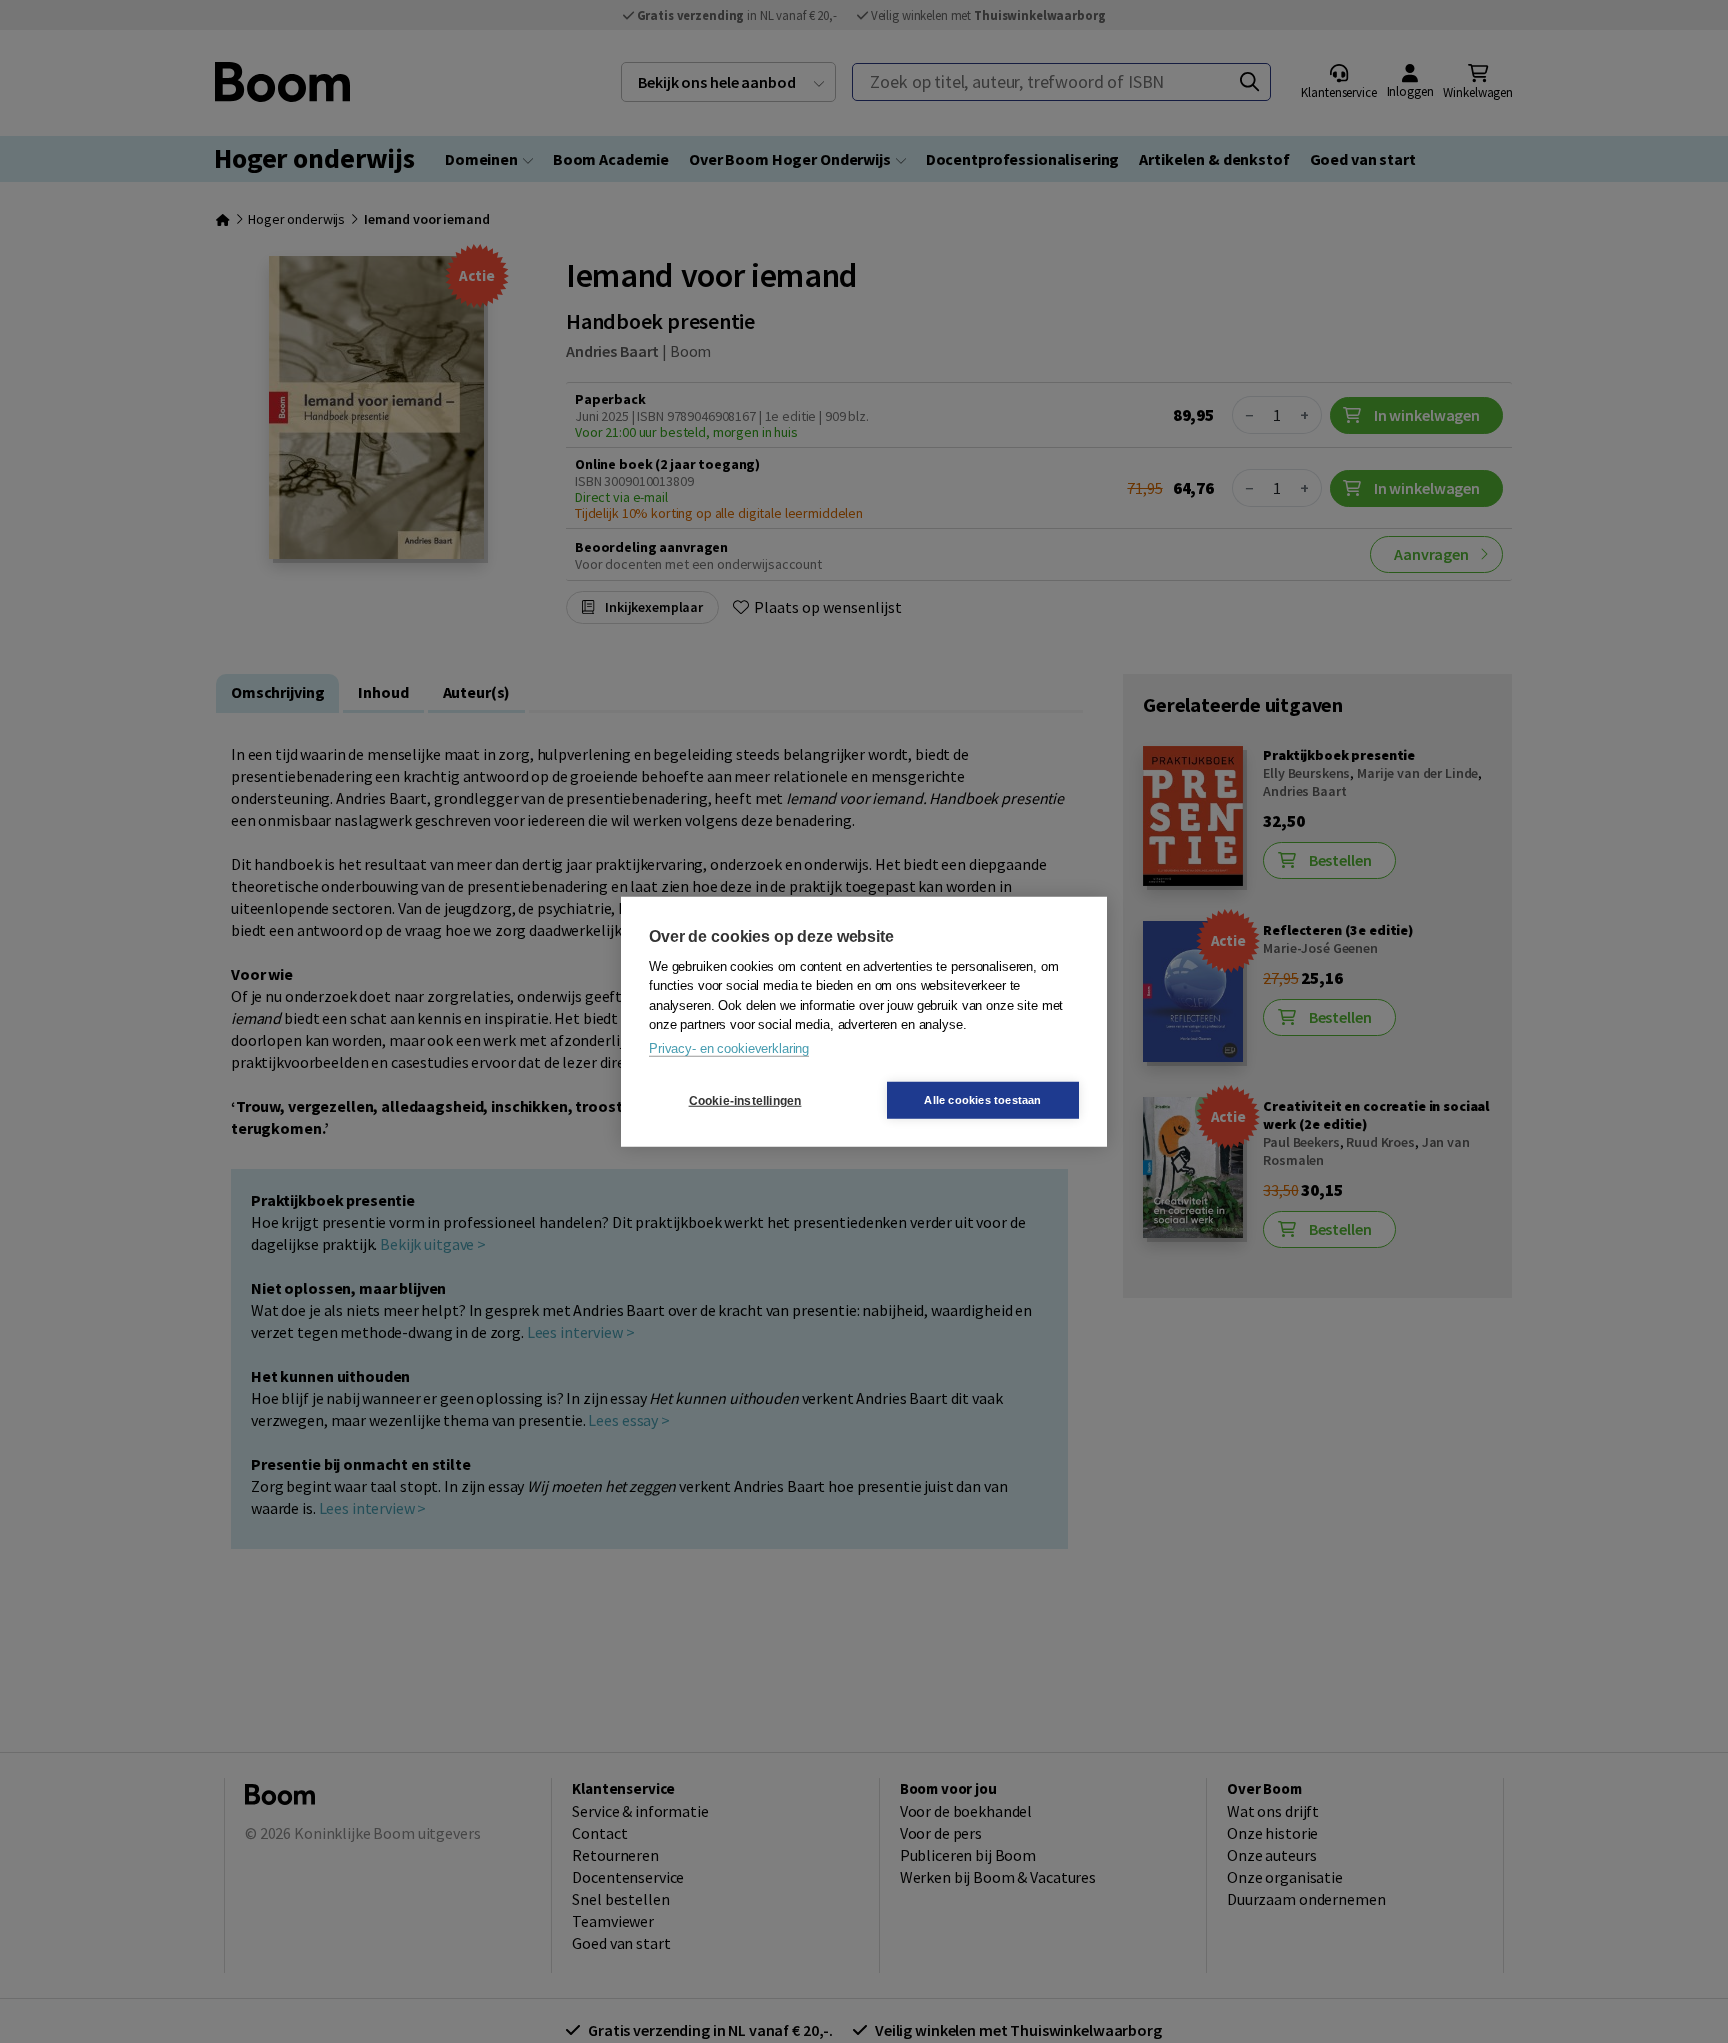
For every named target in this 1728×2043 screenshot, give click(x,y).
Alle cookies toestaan (982, 1100)
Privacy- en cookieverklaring (729, 1047)
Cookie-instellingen (745, 1100)
